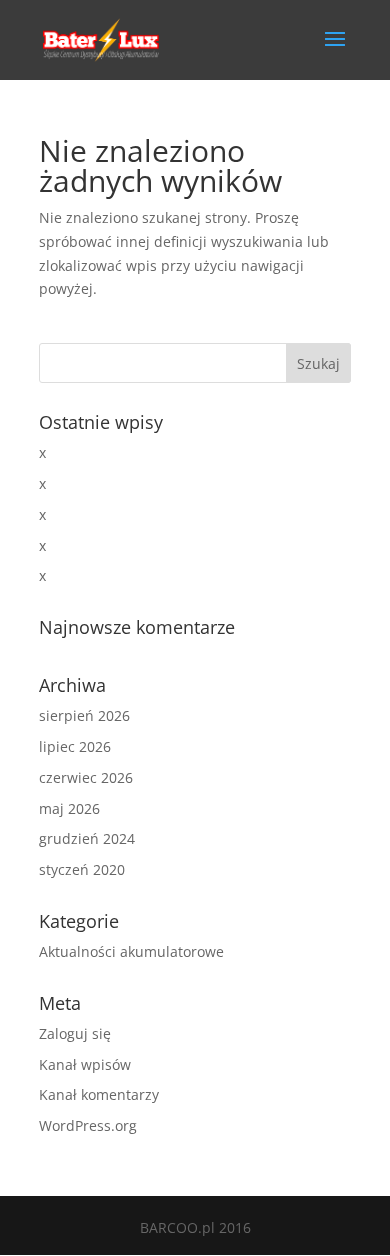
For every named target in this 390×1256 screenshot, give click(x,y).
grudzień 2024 (87, 838)
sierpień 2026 (84, 715)
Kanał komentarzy (99, 1094)
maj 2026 (69, 808)
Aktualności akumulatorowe (131, 951)
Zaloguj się (75, 1033)
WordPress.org (88, 1125)
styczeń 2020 (82, 869)
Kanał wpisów (85, 1064)
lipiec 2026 (75, 746)
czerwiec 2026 (86, 777)
